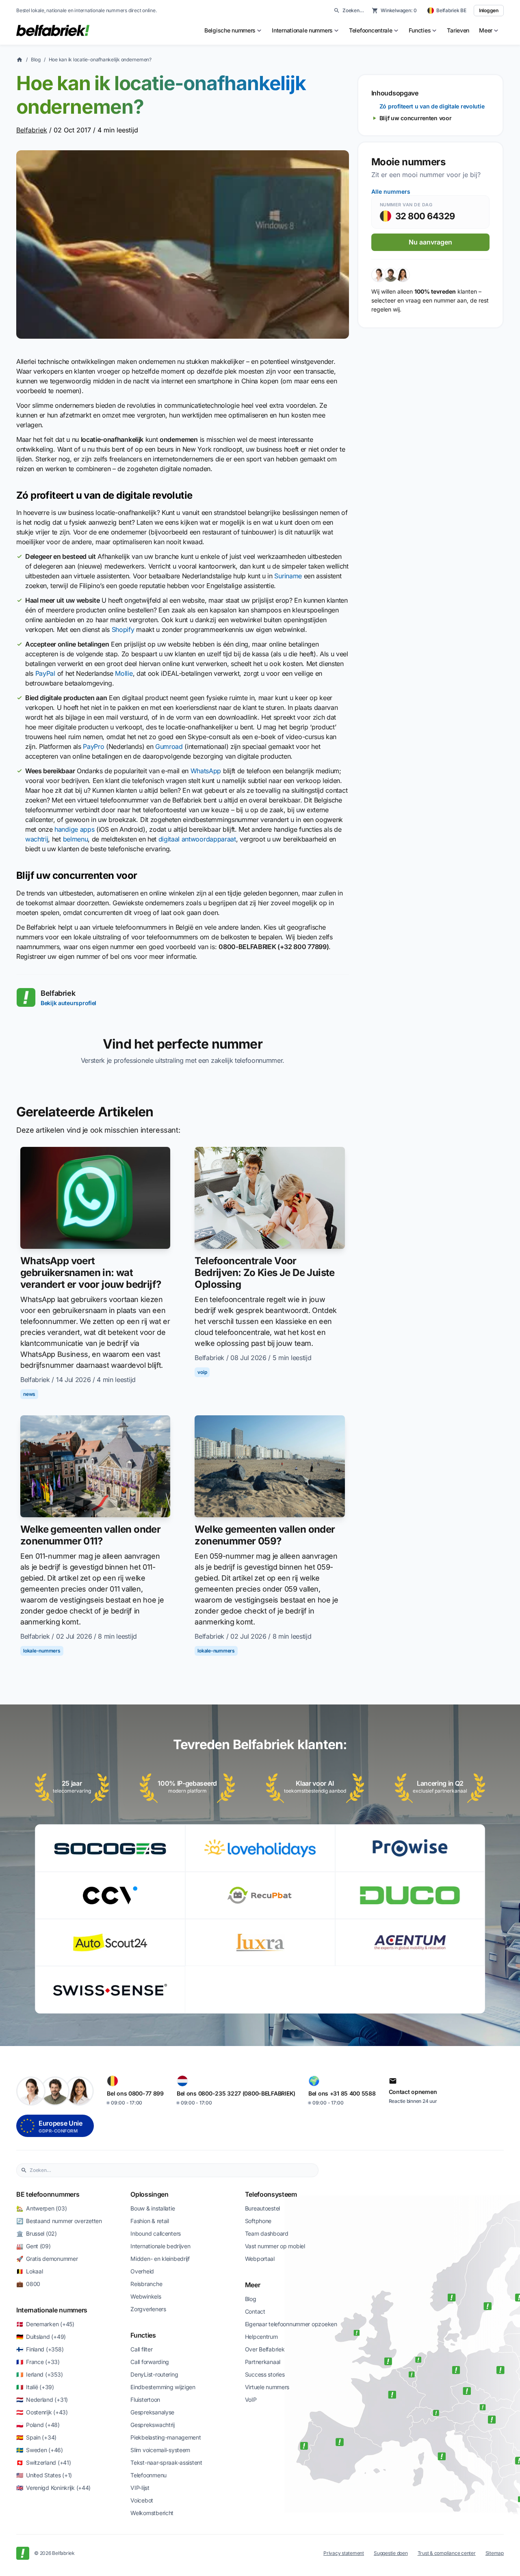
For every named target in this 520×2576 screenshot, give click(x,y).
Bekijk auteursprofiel (68, 1003)
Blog (36, 59)
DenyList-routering (154, 2374)
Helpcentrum (261, 2337)
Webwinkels (146, 2296)
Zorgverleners (148, 2309)
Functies (143, 2335)
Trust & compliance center (447, 2553)
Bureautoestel (262, 2208)
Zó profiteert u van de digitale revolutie (432, 106)
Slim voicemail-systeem (160, 2450)
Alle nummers (391, 191)
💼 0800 (28, 2284)
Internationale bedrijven (160, 2246)
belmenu (76, 839)
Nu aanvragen (430, 242)
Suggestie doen (391, 2553)
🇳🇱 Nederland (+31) (42, 2400)
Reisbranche (146, 2284)
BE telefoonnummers (48, 2194)
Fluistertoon (145, 2400)
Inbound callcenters (156, 2233)
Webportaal (260, 2259)
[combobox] (172, 2170)
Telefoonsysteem (271, 2194)
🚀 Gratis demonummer (47, 2259)
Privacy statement (344, 2553)
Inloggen (489, 10)
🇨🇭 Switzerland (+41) (43, 2462)
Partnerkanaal (263, 2362)
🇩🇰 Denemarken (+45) (45, 2324)
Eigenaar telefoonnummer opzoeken (291, 2324)
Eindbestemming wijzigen (163, 2387)
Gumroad (169, 746)
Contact (255, 2311)
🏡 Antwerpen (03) (41, 2208)
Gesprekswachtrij (153, 2425)
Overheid (142, 2271)
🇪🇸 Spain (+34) (36, 2437)
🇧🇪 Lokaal (29, 2271)
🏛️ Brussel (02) (37, 2233)
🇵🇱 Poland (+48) (38, 2425)
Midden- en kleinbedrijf (160, 2259)
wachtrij (37, 839)
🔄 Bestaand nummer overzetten (59, 2221)
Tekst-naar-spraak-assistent (166, 2462)
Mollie (124, 673)
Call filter (141, 2349)
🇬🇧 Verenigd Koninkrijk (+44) (53, 2488)
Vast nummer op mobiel (275, 2246)
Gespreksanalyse (152, 2412)
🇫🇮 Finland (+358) (40, 2349)
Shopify (123, 629)
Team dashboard (267, 2233)
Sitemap (495, 2553)
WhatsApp (206, 771)
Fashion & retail (150, 2221)
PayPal (45, 673)
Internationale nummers (52, 2310)
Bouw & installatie (153, 2208)
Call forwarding (150, 2362)
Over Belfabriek (265, 2349)
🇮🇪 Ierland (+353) (39, 2374)
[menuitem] (233, 30)
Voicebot (142, 2500)
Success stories (265, 2374)
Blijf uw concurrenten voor (416, 118)
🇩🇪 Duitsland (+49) (41, 2337)
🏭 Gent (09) (34, 2246)
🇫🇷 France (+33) (38, 2362)
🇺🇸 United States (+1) (44, 2475)
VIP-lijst (140, 2488)
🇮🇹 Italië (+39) (35, 2387)
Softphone (258, 2221)
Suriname (288, 576)
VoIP (251, 2400)
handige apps (74, 829)
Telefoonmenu (148, 2475)
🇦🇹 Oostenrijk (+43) (42, 2412)
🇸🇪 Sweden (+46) (40, 2450)
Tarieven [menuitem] (458, 30)
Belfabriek (32, 130)
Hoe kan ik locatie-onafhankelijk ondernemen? (100, 59)
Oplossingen (149, 2194)
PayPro (93, 746)
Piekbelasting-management (166, 2437)
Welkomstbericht (152, 2513)
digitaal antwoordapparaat (197, 839)
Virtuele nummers (267, 2387)
